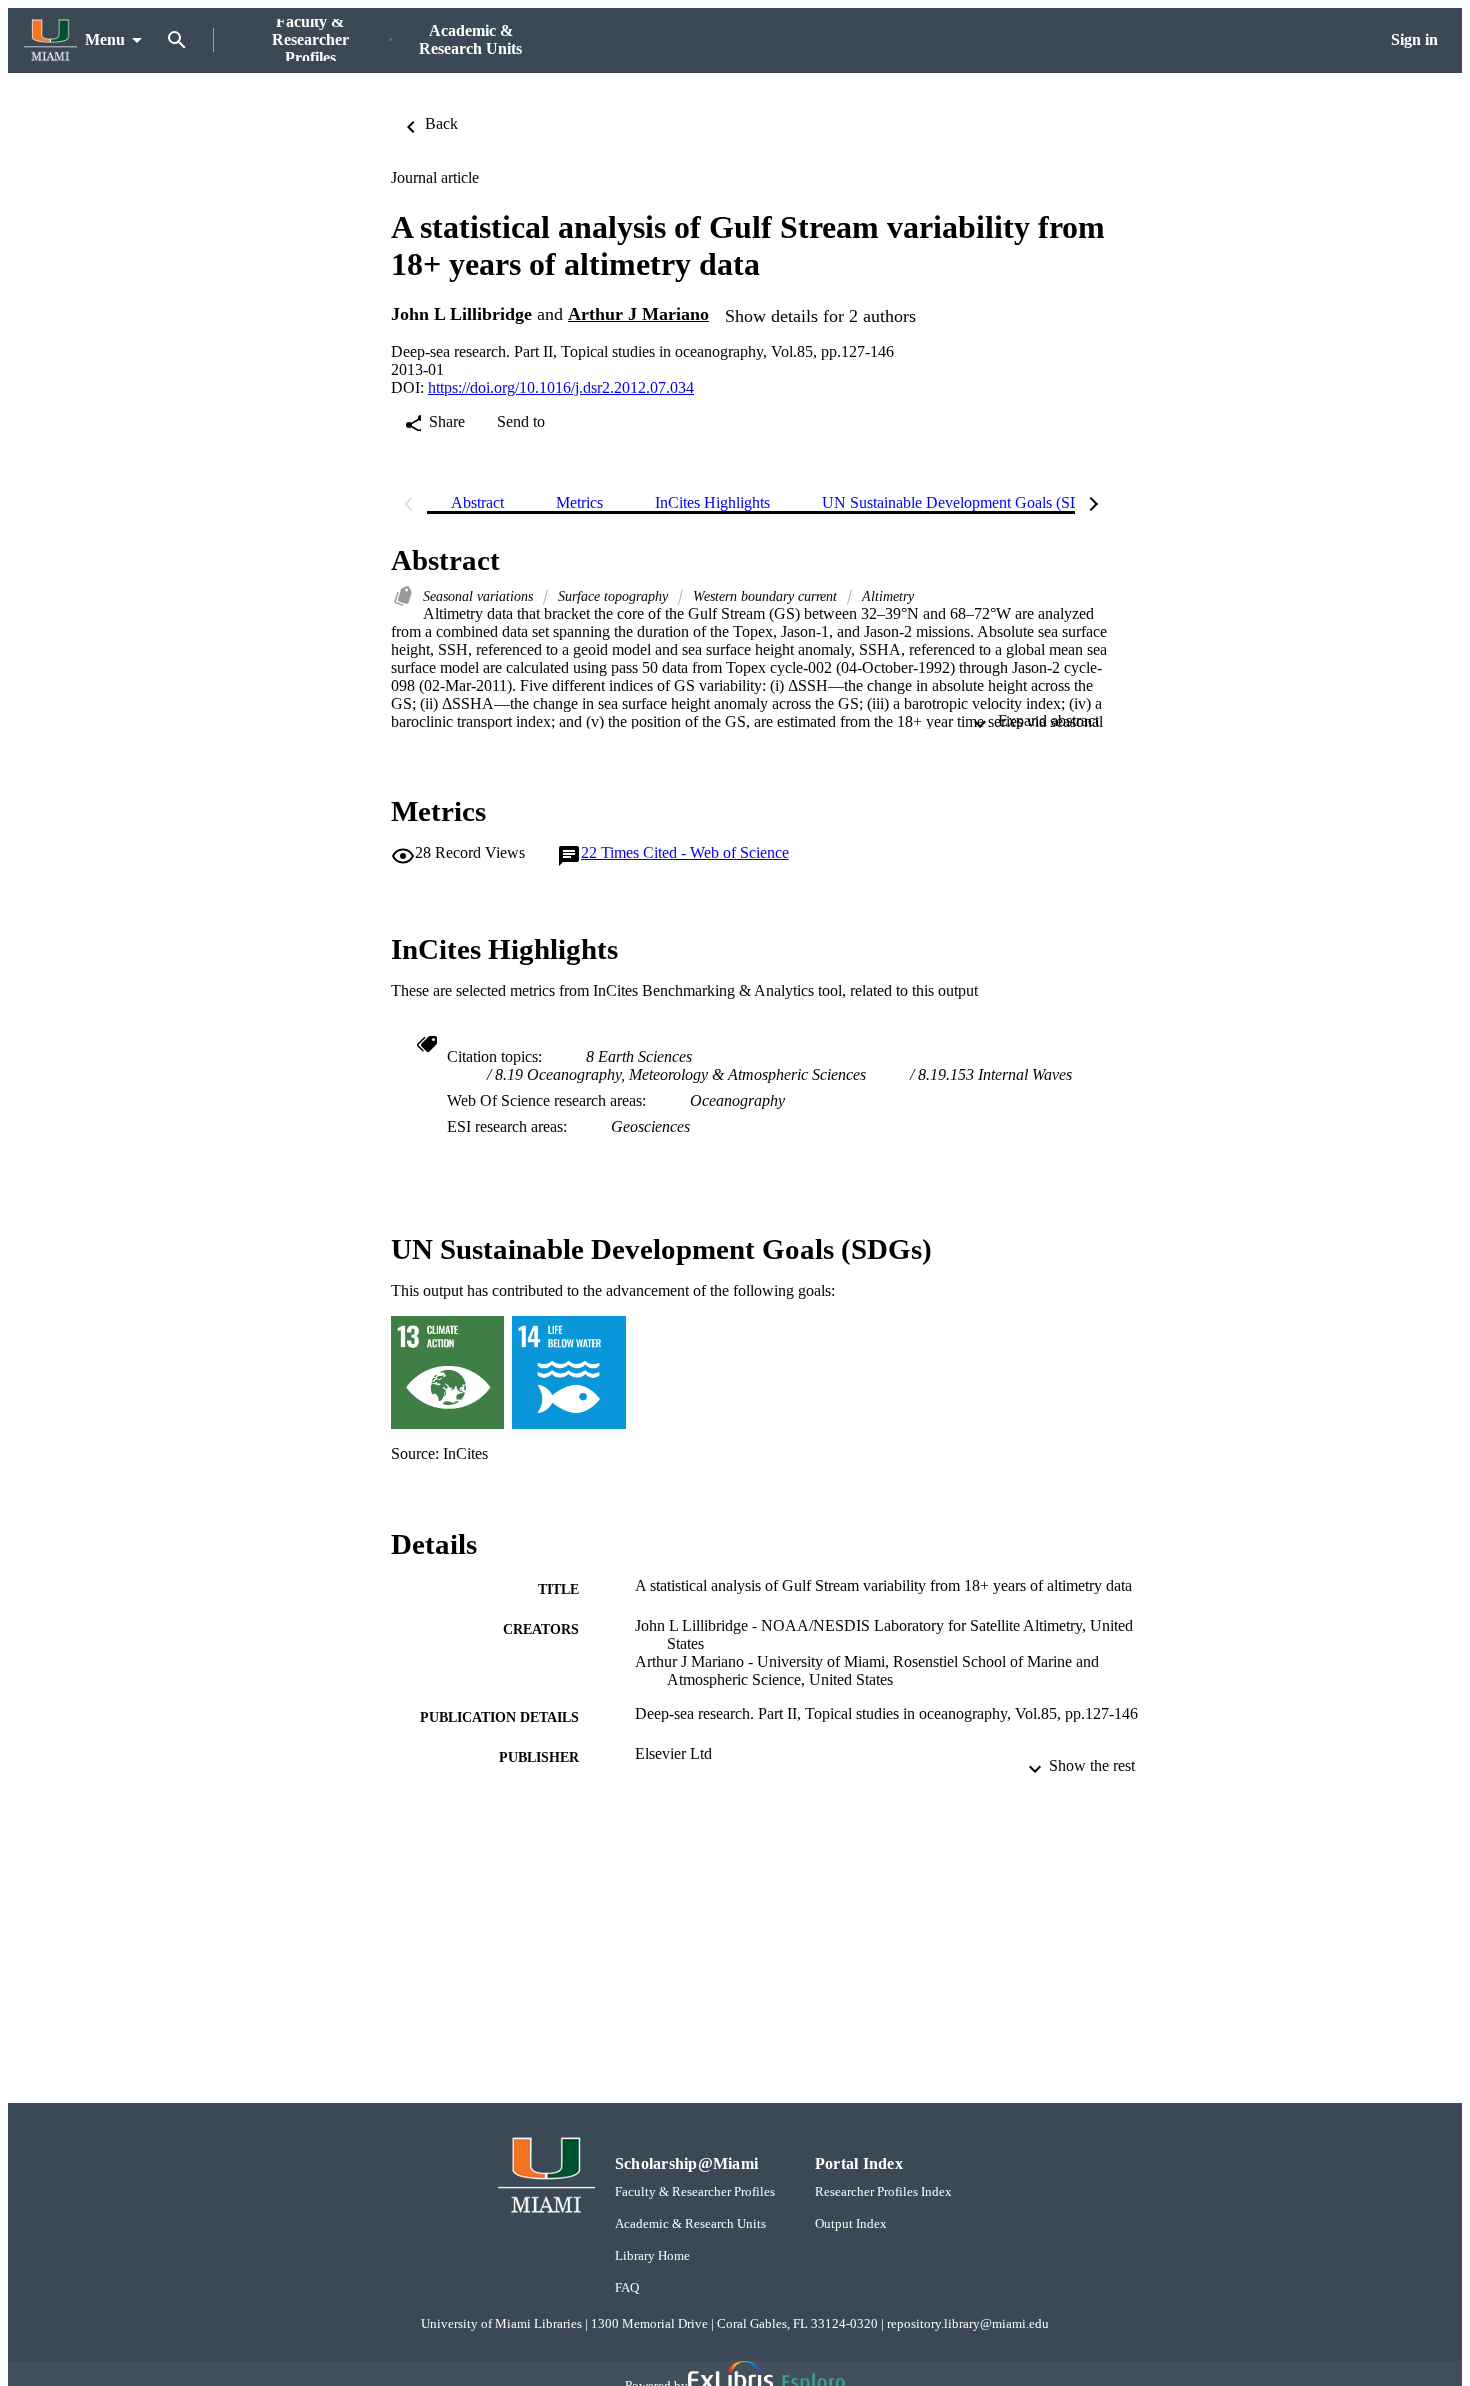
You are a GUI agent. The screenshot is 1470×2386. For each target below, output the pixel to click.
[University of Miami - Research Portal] (50, 40)
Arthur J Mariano (638, 314)
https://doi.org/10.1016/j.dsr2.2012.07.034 (561, 387)
